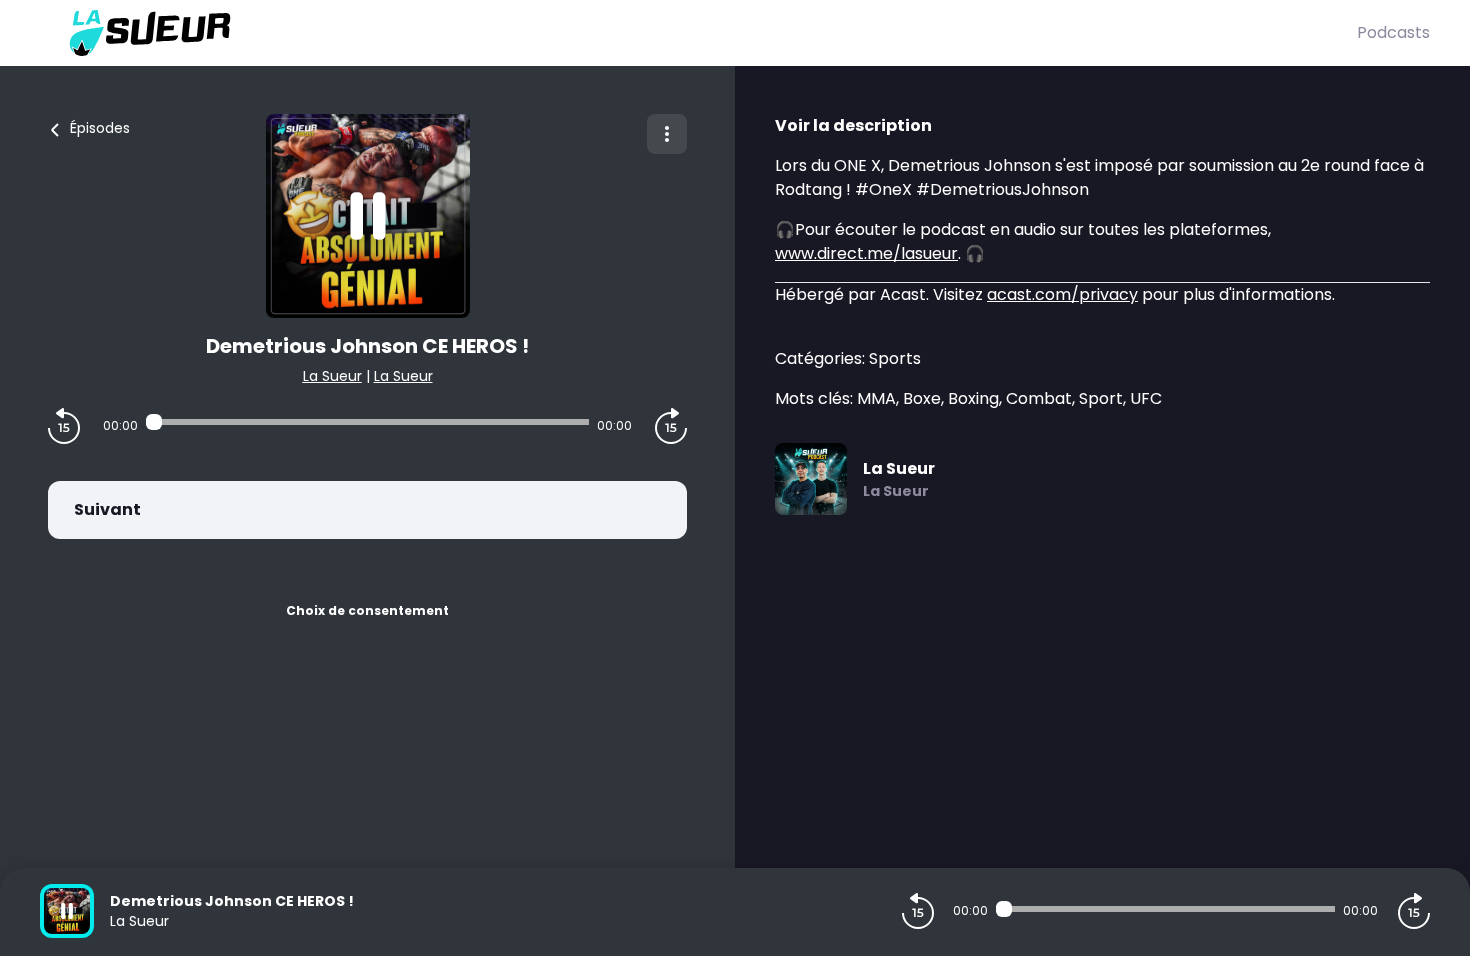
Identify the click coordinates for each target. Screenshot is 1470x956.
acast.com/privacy (1062, 294)
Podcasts (1393, 32)
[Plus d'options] (667, 134)
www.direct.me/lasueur (866, 253)
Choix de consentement (367, 610)
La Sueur (332, 376)
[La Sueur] (698, 33)
